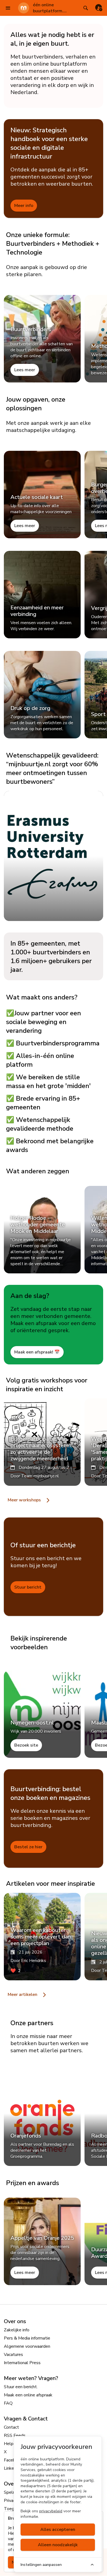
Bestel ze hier (28, 1847)
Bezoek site (26, 1745)
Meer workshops (25, 1500)
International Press (22, 2363)
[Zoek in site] (85, 8)
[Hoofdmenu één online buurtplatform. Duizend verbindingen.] (8, 8)
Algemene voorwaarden (27, 2346)
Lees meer (25, 370)
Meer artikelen (23, 1995)
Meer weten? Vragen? (31, 2378)
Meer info (24, 206)
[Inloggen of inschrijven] (99, 8)
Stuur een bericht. (21, 2387)
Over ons (15, 2321)
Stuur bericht (28, 1587)
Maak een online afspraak (28, 2395)
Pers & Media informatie (27, 2338)
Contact (11, 2427)
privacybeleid (51, 2511)
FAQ (8, 2403)
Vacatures (13, 2355)
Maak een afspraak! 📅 (37, 1352)
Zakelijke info (17, 2330)
